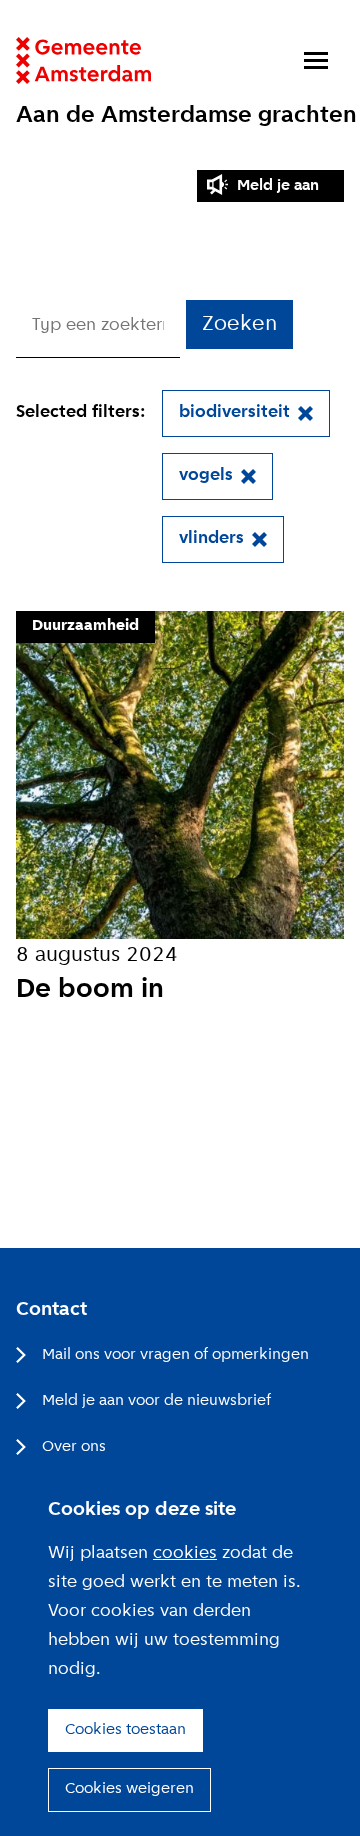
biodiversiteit (234, 412)
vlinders (211, 538)
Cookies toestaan (125, 1730)
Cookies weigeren (129, 1789)
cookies (185, 1553)
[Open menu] (316, 60)
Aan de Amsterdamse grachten (186, 116)
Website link (83, 60)
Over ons (74, 1447)
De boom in (90, 990)
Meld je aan (278, 186)
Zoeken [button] (239, 324)
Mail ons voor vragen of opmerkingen (175, 1355)
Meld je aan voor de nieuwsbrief (156, 1401)
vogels (206, 475)
